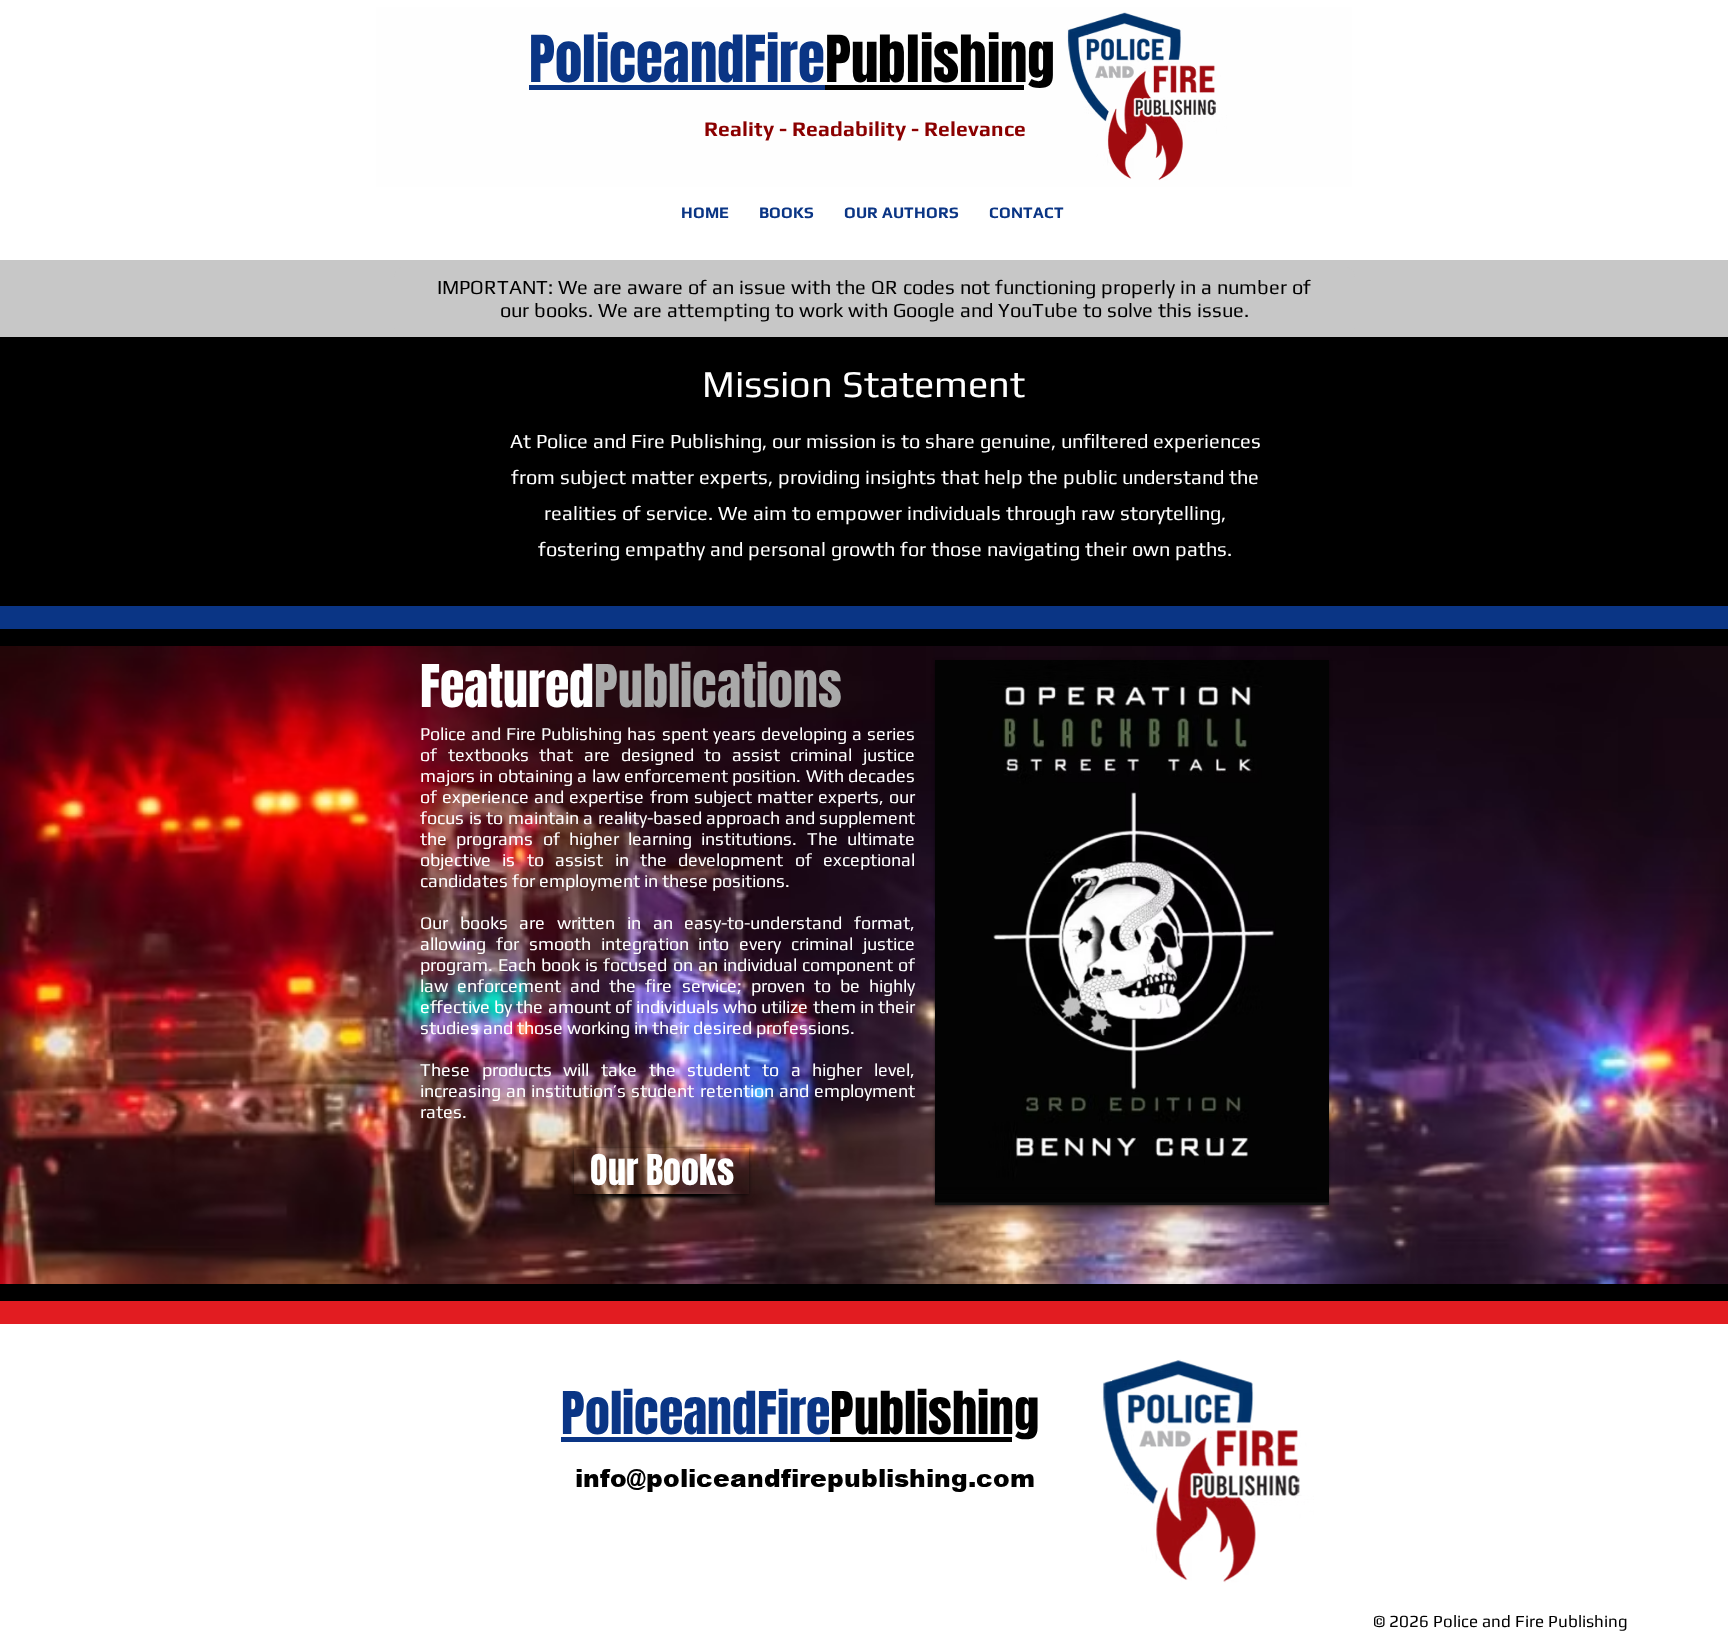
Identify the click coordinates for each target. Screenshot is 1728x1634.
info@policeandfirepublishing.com (805, 1478)
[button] (1132, 932)
